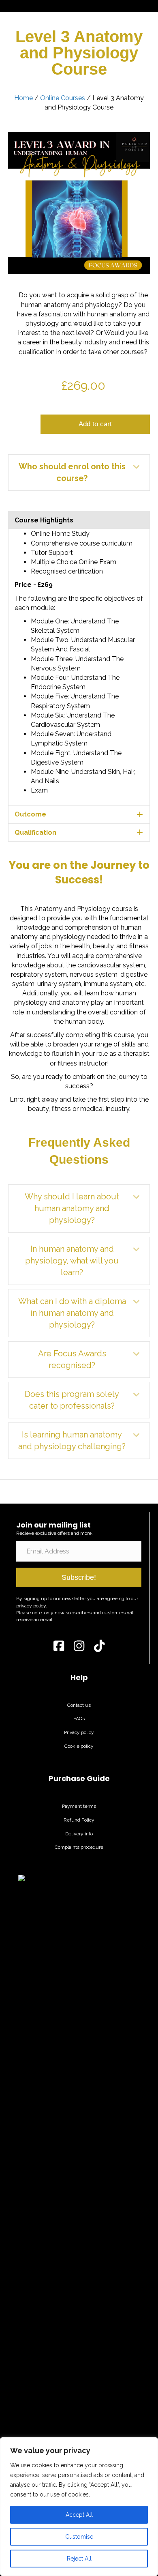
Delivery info (79, 1834)
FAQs (79, 1719)
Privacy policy (79, 1732)
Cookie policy (79, 1746)
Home (23, 98)
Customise (79, 2537)
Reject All (79, 2559)
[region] (79, 2507)
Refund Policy (79, 1820)
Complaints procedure (79, 1847)
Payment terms (79, 1806)
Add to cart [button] (95, 424)
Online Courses (63, 98)
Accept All (79, 2515)
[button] (79, 473)
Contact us (79, 1705)
